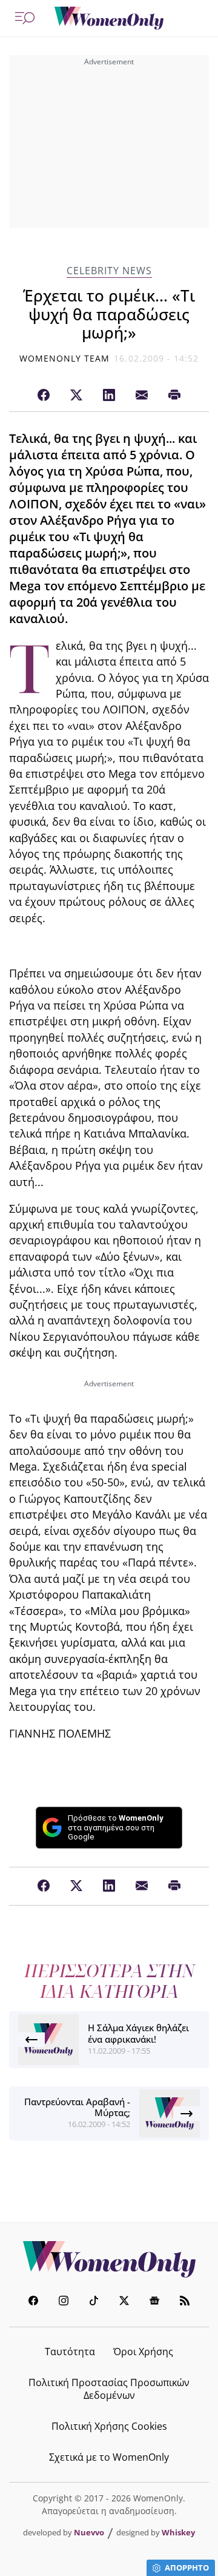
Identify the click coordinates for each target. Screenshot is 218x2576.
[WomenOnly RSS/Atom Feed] (185, 2302)
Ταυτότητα (70, 2352)
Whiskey (178, 2532)
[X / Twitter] (76, 396)
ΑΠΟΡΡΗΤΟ (187, 2568)
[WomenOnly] (109, 18)
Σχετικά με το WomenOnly (109, 2457)
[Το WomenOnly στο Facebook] (33, 2302)
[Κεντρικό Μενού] (25, 18)
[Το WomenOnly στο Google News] (154, 2302)
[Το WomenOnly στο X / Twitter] (124, 2302)
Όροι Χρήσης (143, 2352)
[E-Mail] (142, 396)
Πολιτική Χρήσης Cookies (109, 2426)
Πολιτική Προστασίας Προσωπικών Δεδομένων (109, 2389)
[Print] (174, 396)
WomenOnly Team (65, 358)
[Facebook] (44, 396)
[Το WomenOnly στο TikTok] (94, 2302)
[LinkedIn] (109, 396)
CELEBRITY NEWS (109, 271)
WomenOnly (109, 2259)
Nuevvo (89, 2532)
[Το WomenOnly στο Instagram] (64, 2302)
